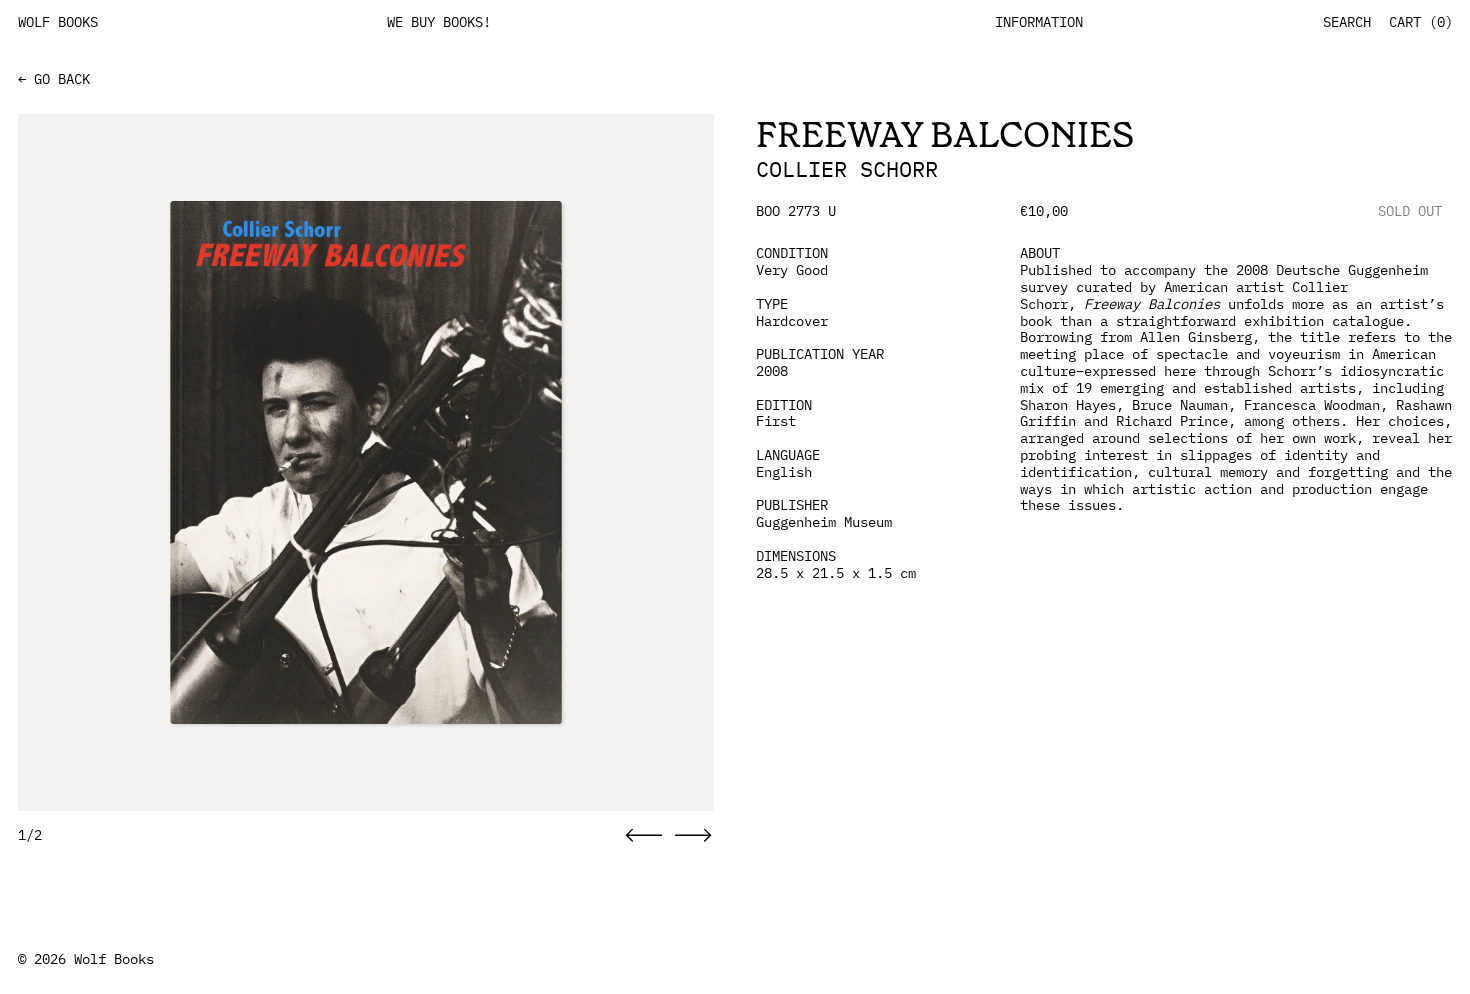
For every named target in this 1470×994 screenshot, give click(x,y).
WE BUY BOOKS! (439, 22)
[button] (644, 835)
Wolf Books (114, 959)
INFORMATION (1039, 22)
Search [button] (1347, 22)
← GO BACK (54, 79)
